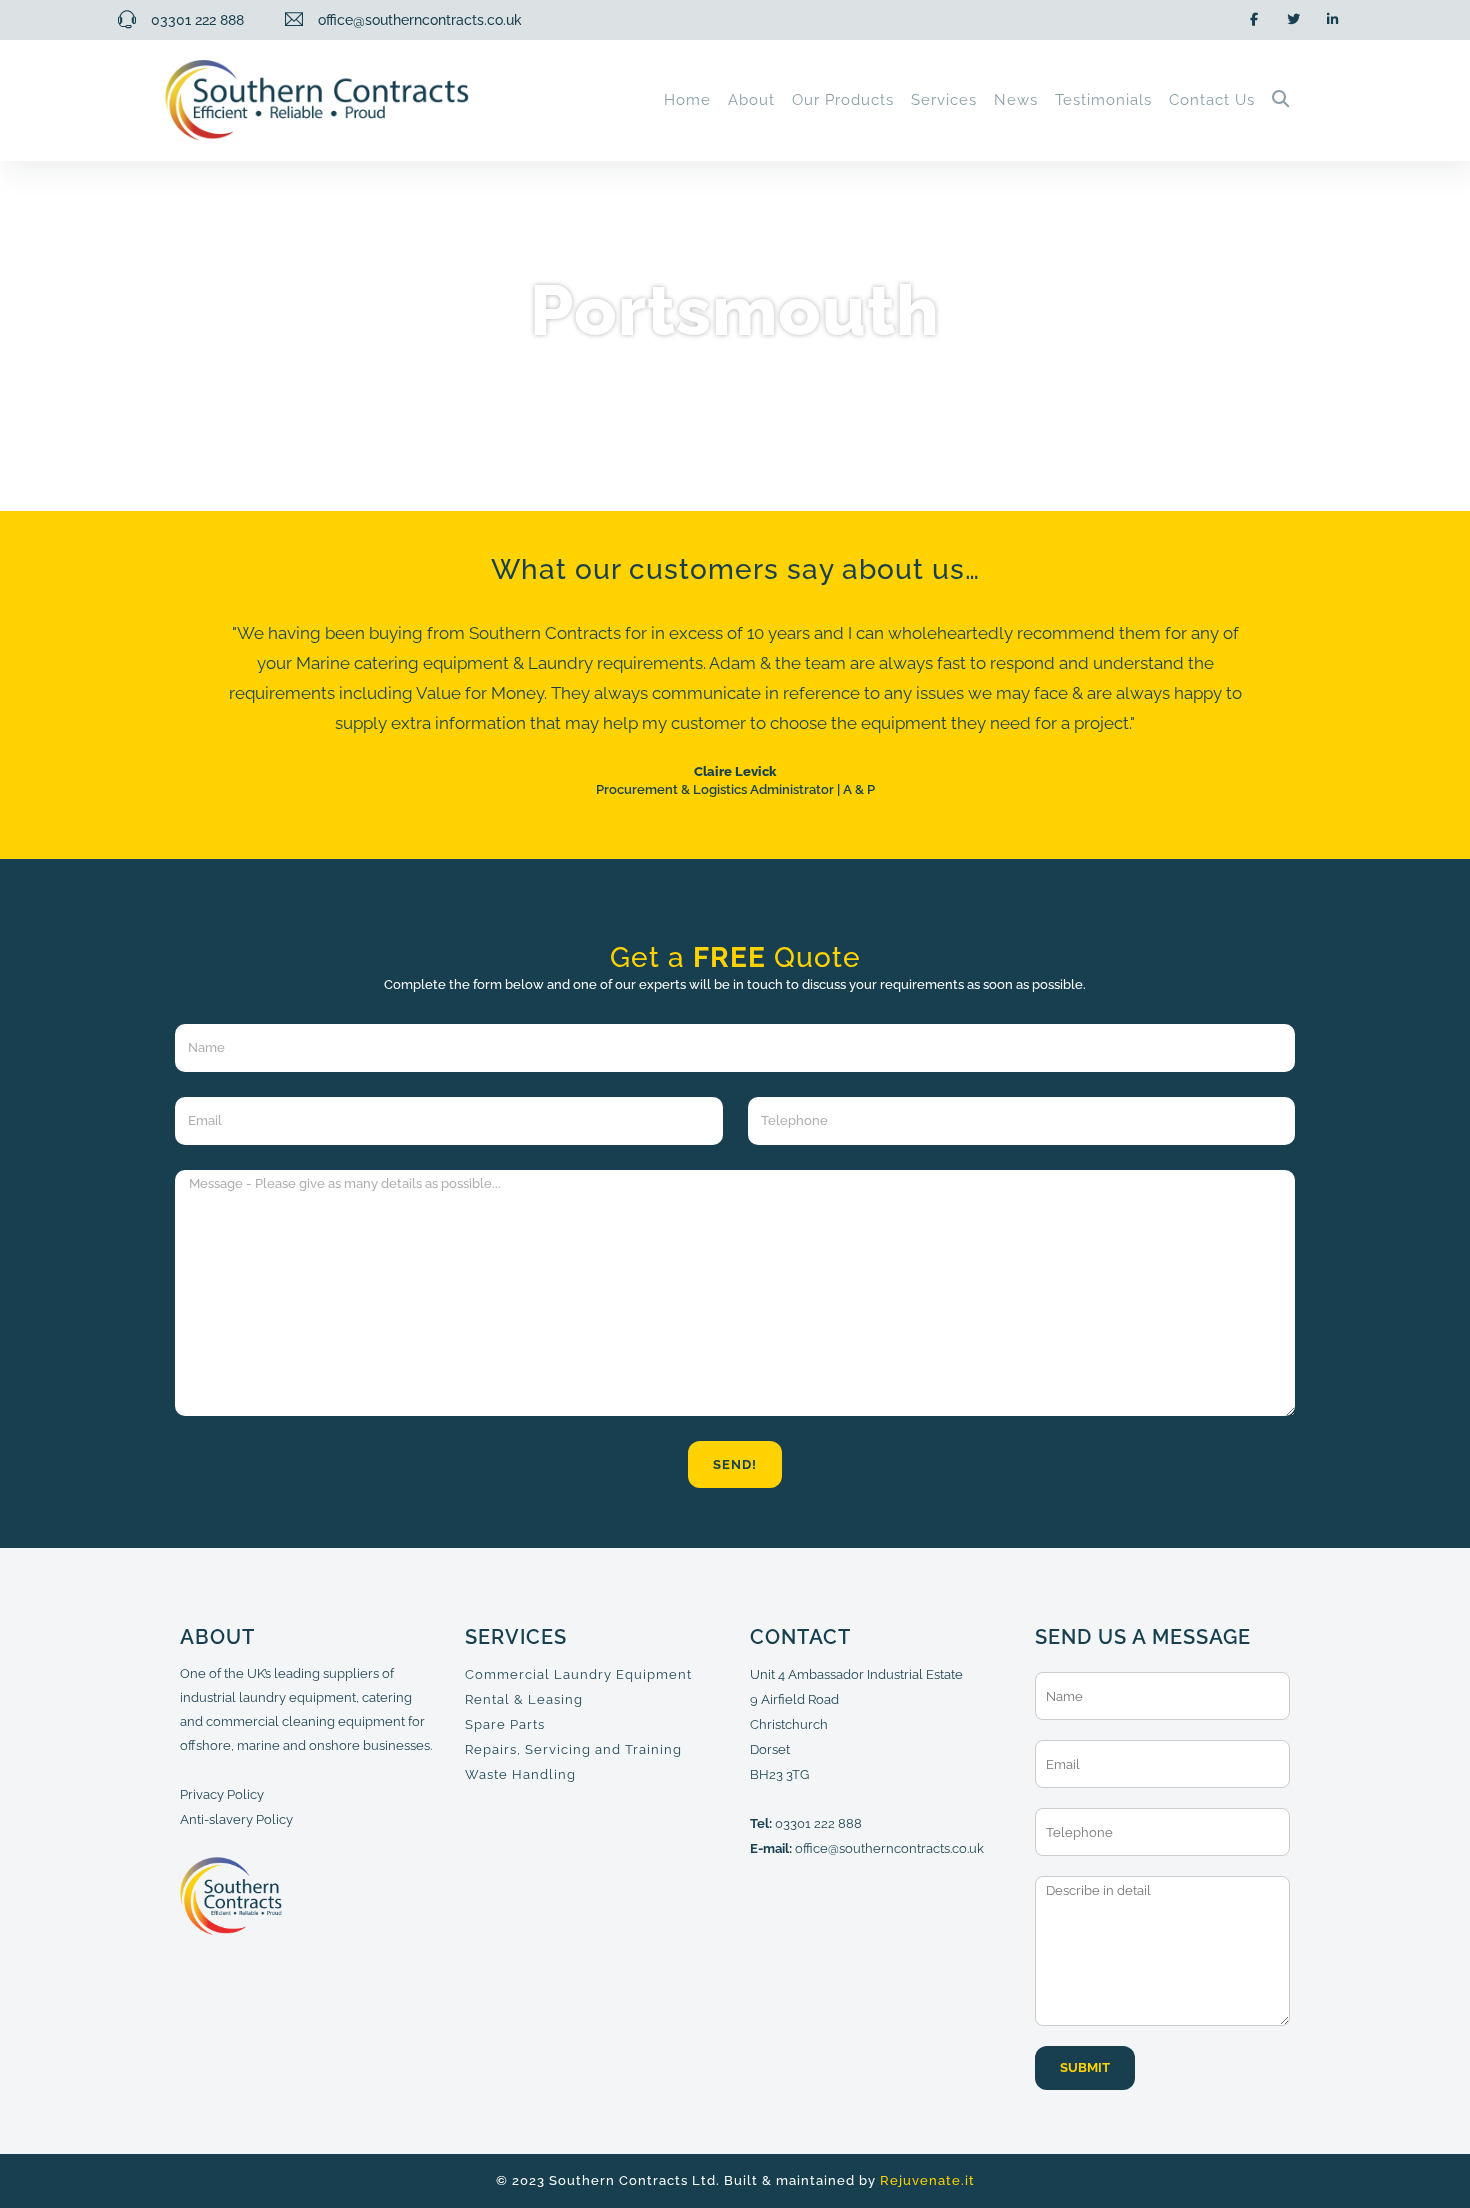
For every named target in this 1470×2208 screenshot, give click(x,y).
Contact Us (1212, 100)
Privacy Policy (222, 1794)
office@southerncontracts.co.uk (889, 1848)
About (751, 100)
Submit (1085, 2067)
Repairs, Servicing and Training (573, 1749)
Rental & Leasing (524, 1699)
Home (687, 100)
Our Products (843, 100)
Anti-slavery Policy (236, 1819)
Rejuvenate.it (927, 2180)
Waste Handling (520, 1774)
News (1016, 100)
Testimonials (1103, 100)
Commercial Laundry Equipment (578, 1674)
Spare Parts (505, 1724)
